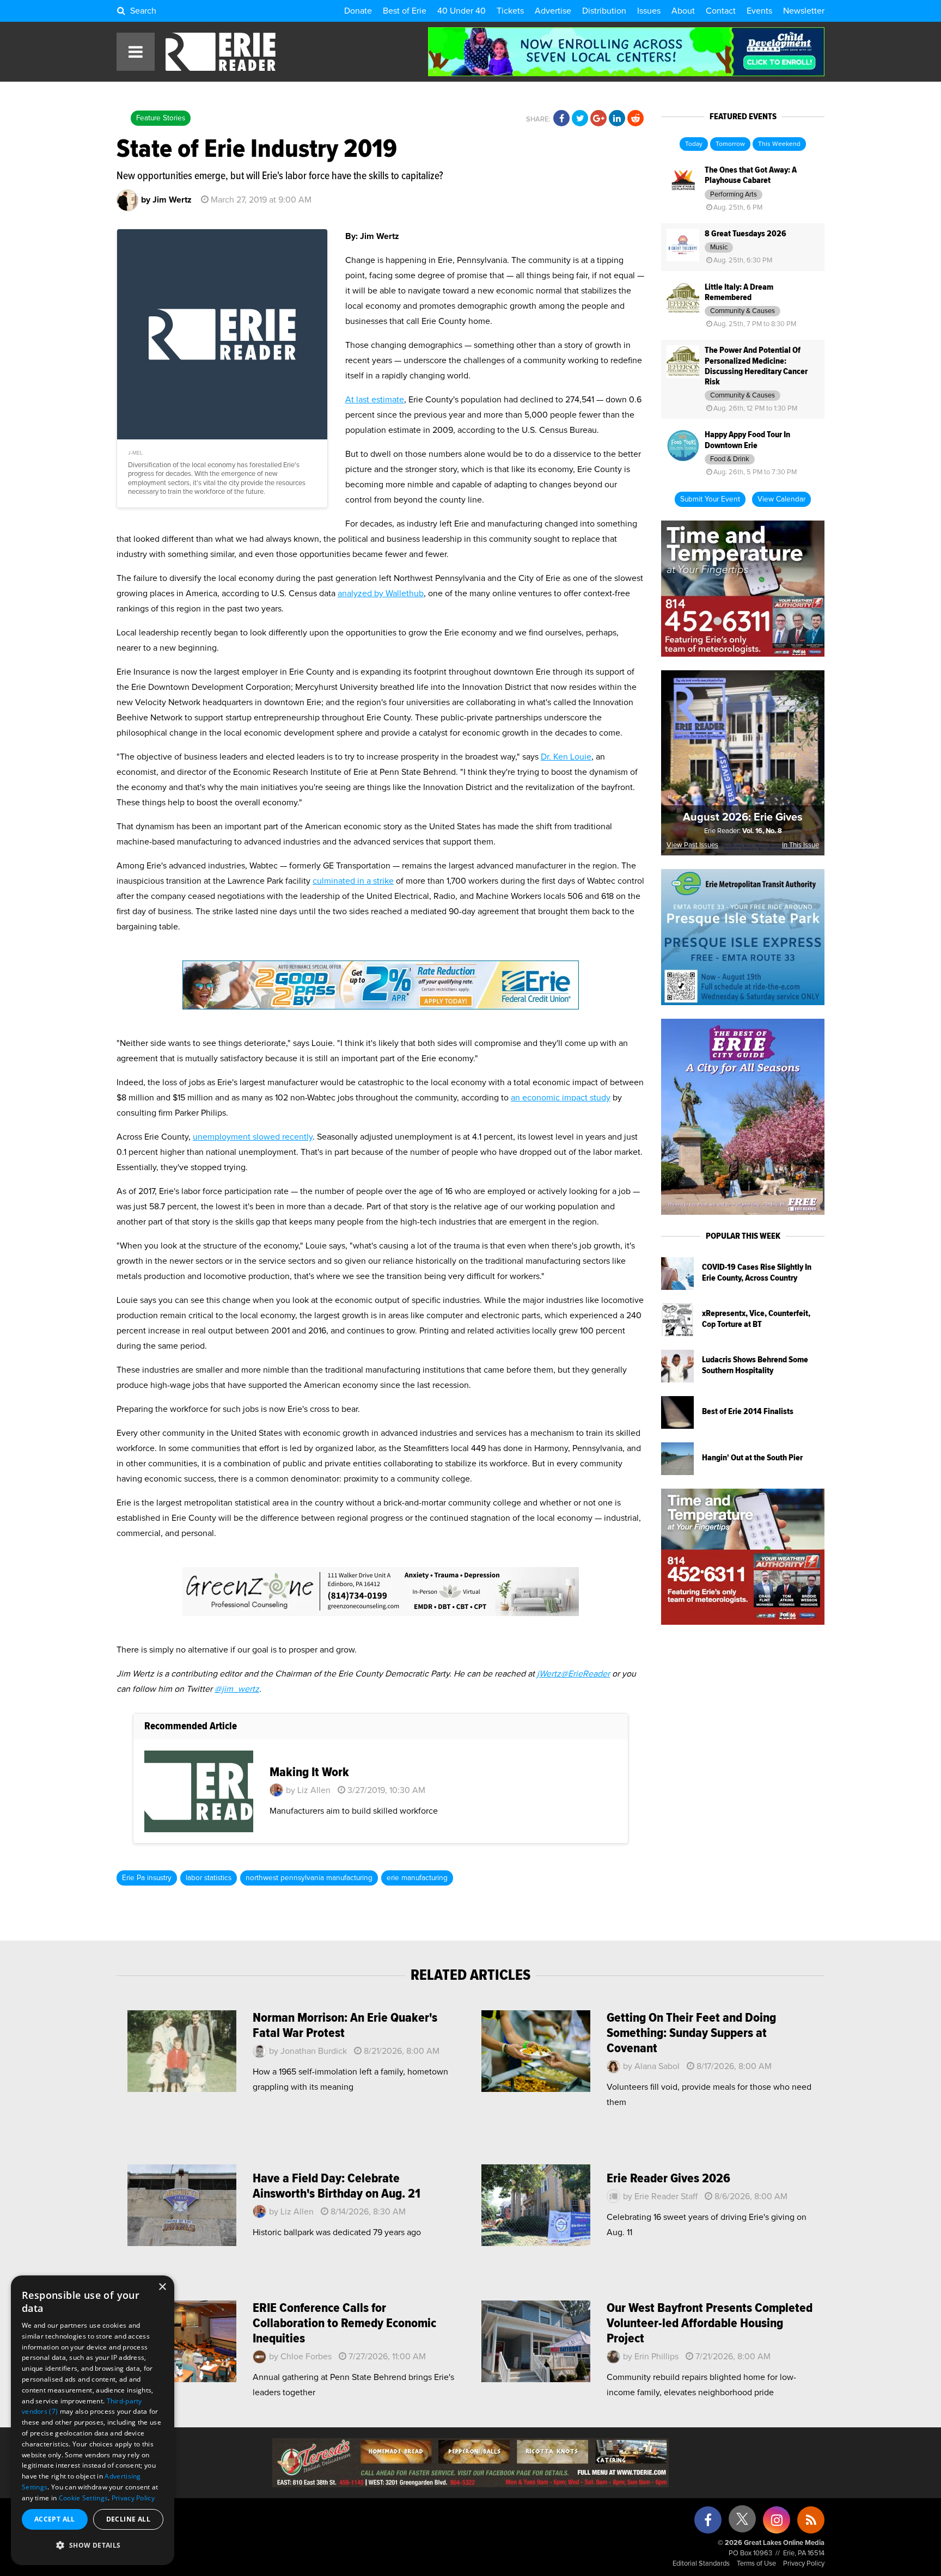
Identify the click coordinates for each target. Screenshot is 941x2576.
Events (759, 11)
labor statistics (209, 1878)
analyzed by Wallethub (381, 593)
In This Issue (801, 845)
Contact (721, 11)
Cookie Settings (84, 2498)
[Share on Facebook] (561, 119)
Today (694, 144)
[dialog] (93, 2420)
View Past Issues (692, 845)
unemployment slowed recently (253, 1137)
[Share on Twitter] (580, 119)
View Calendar (781, 499)
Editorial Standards (701, 2564)
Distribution (604, 11)
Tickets (510, 11)
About (683, 11)
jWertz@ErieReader (573, 1674)
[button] (93, 2546)
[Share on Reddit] (636, 119)
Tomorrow (730, 144)
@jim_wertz (237, 1689)
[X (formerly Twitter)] (742, 2523)
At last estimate (375, 400)
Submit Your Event (710, 499)
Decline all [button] (128, 2519)
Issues (649, 11)
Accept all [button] (55, 2519)
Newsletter (804, 11)
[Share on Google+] (598, 119)
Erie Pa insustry (147, 1878)
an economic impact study (561, 1098)
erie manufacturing (417, 1878)
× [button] (162, 2287)
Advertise (553, 11)
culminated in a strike (353, 881)
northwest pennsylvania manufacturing (309, 1878)
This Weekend (779, 144)
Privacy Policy (804, 2564)
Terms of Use (756, 2564)
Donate (358, 11)
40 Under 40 (462, 11)
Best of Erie (405, 11)
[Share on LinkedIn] (617, 119)
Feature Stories (161, 118)
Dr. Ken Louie (566, 757)
